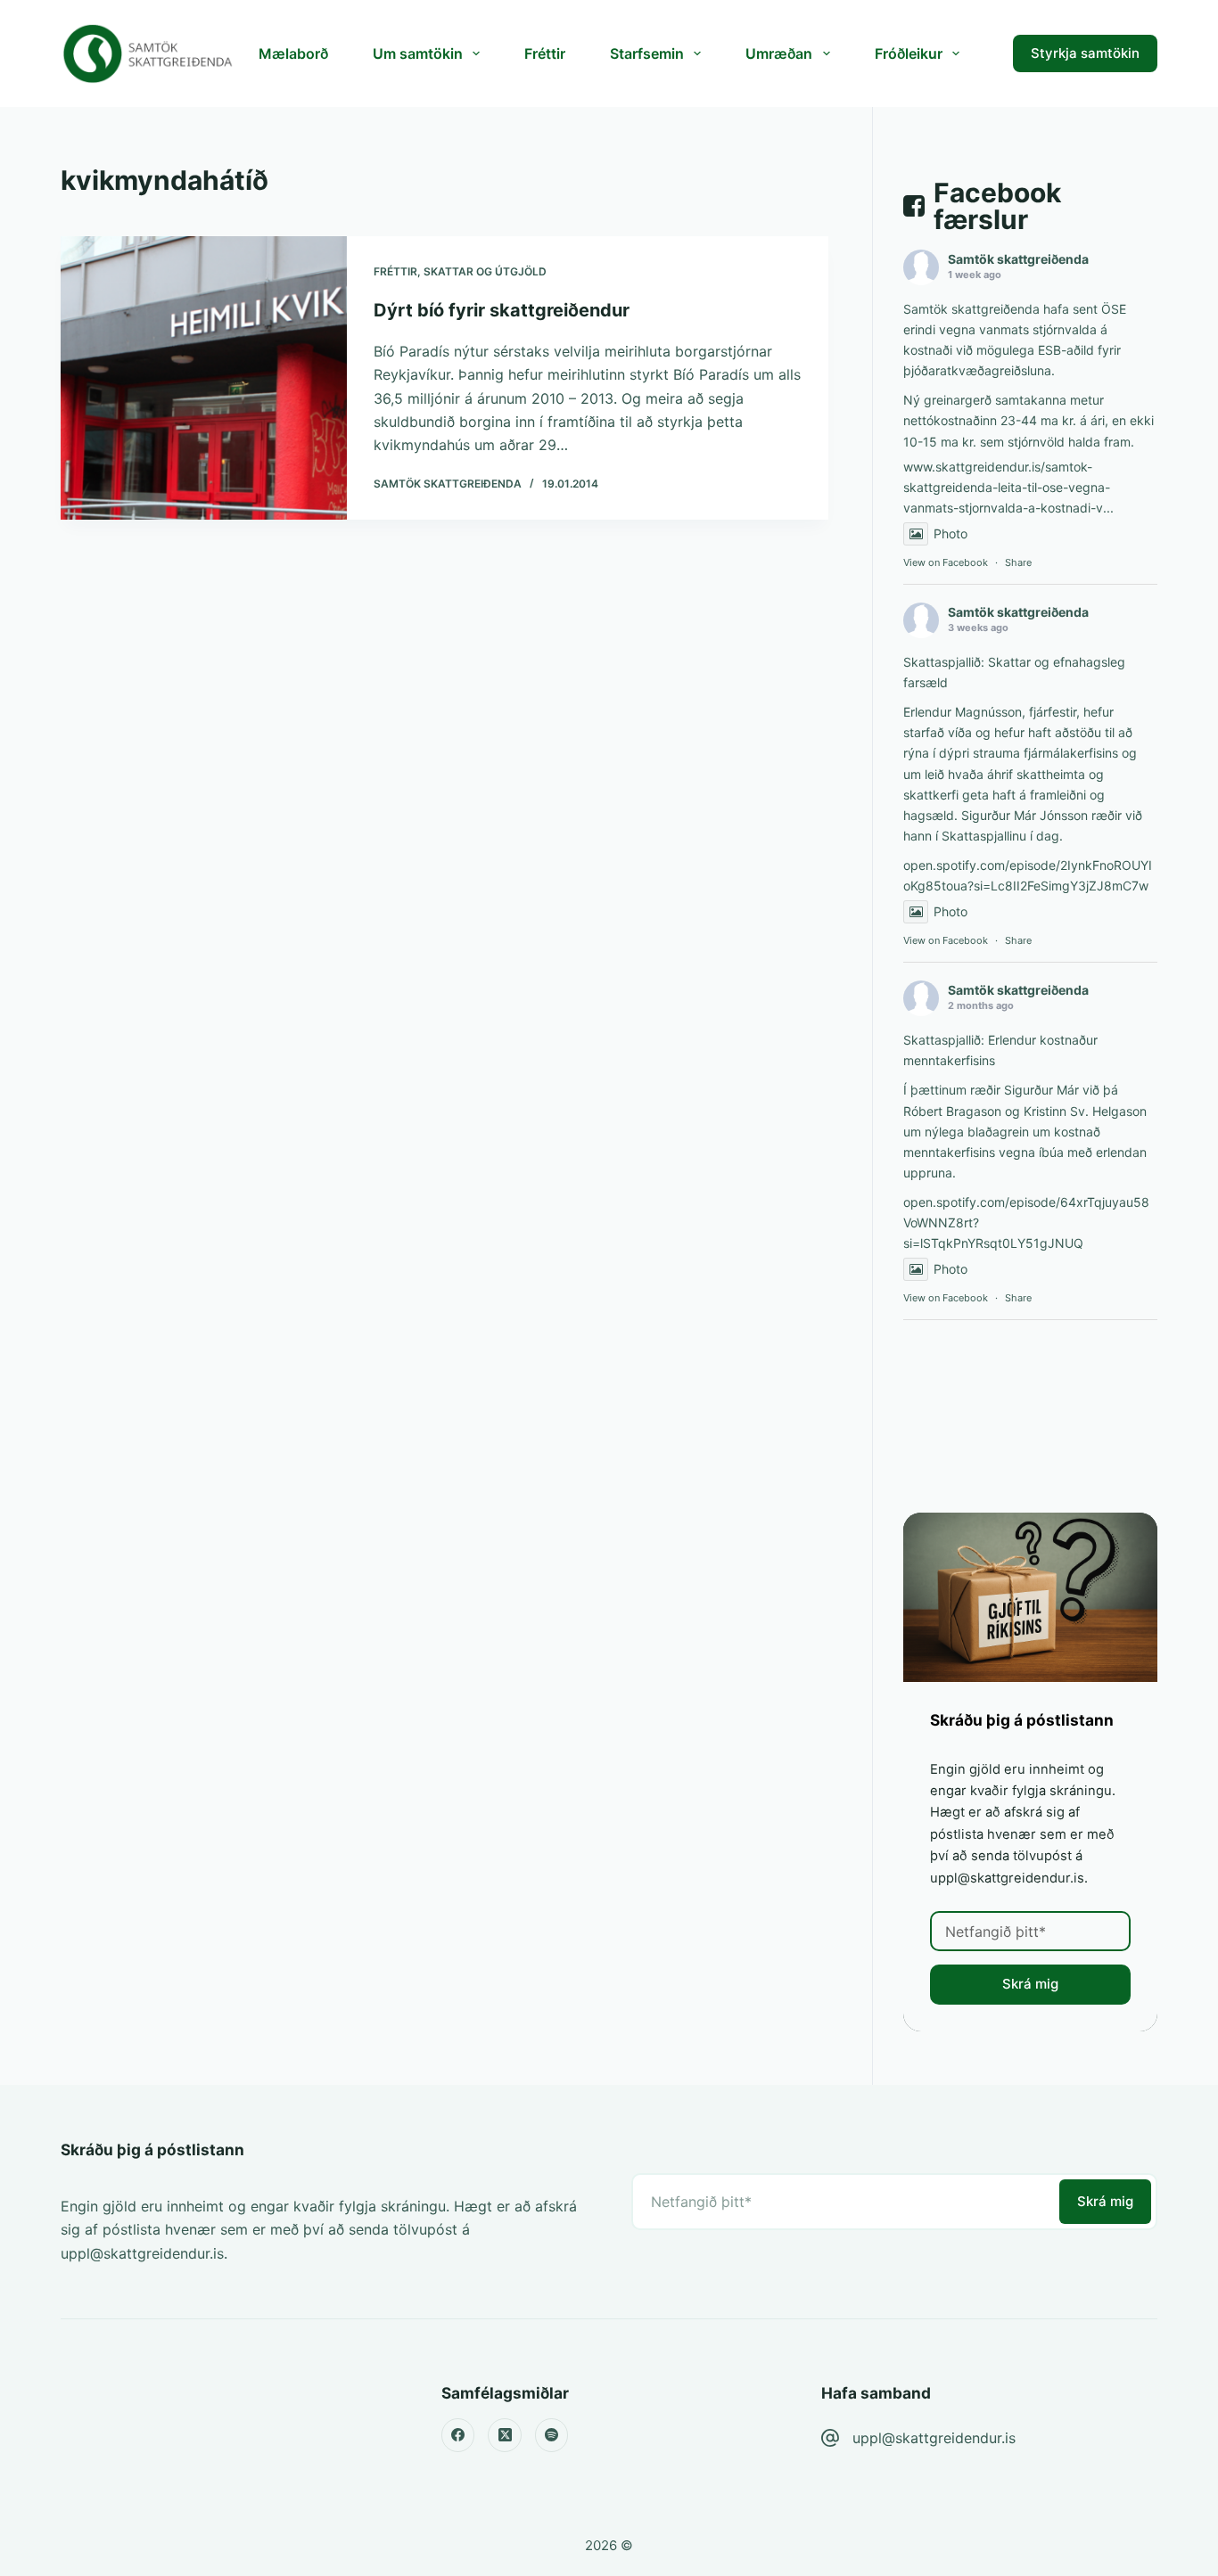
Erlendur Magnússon (963, 712)
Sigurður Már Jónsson (1025, 815)
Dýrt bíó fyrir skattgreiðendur (502, 310)
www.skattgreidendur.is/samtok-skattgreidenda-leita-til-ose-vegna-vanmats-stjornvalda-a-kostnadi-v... (1008, 487)
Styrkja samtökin (1085, 53)
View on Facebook (946, 562)
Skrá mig (1030, 1984)
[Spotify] (552, 2435)
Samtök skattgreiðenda (1018, 259)
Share (1018, 562)
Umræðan (779, 53)
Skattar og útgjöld (485, 271)
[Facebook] (458, 2435)
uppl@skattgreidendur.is (934, 2438)
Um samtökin (418, 53)
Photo (951, 533)
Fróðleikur (909, 53)
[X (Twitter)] (505, 2435)
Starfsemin (647, 53)
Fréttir (545, 53)
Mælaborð (293, 53)
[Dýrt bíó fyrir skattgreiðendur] (203, 378)
